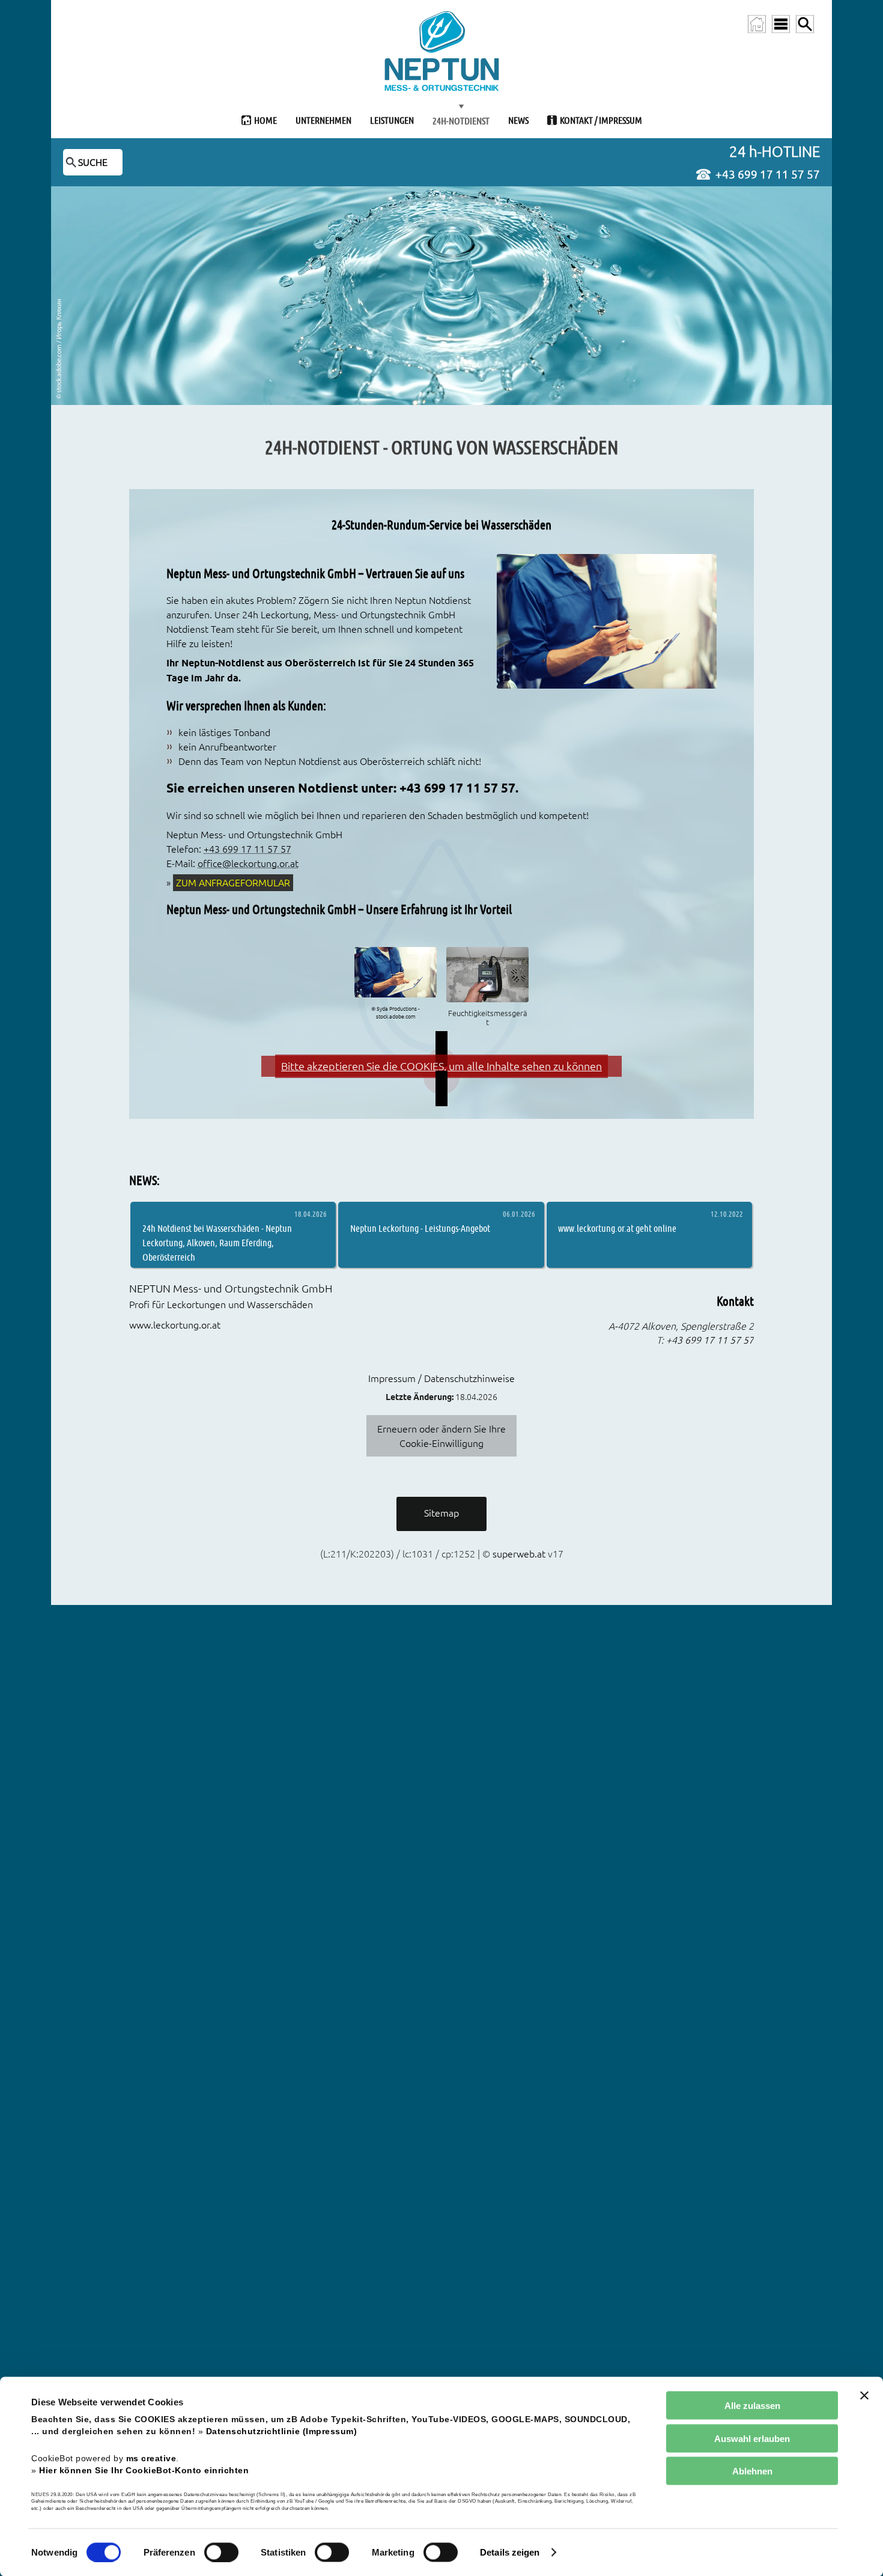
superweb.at (519, 1554)
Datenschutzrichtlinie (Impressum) (282, 2431)
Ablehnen (752, 2471)
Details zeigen (510, 2552)
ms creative (151, 2458)
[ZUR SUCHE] (805, 24)
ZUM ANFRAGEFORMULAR (233, 883)
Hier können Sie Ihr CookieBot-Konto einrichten (144, 2470)
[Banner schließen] (864, 2396)
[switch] (221, 2552)
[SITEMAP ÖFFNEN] (781, 24)
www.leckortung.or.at (175, 1325)
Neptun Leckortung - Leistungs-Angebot (420, 1228)
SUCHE (93, 162)
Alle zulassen (752, 2406)
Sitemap (441, 1513)
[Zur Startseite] (757, 24)
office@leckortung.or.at (248, 863)
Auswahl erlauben (752, 2438)
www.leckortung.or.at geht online (617, 1228)
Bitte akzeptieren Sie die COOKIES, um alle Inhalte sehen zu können (441, 1066)
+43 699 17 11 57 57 (768, 174)
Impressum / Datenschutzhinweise (441, 1378)
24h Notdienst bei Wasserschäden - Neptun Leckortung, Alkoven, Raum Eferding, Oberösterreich (217, 1242)
